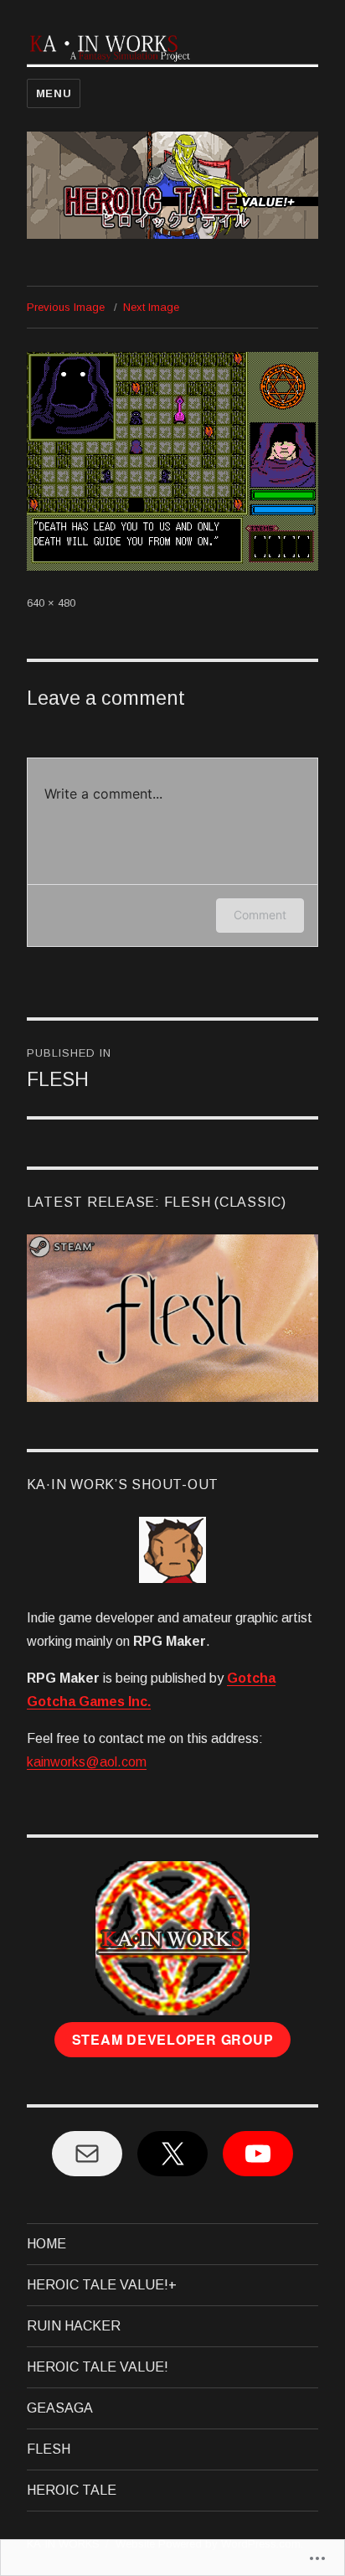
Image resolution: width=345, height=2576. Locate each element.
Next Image (151, 307)
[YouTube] (258, 2154)
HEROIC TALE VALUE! (98, 2367)
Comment (260, 915)
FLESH (49, 2449)
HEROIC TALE (72, 2490)
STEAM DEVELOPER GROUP (173, 2039)
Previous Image (66, 307)
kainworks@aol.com (87, 1762)
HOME (46, 2244)
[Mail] (87, 2154)
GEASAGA (60, 2408)
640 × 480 (51, 603)
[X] (172, 2154)
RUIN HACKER (74, 2326)
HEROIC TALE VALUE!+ (102, 2285)
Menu (54, 93)
